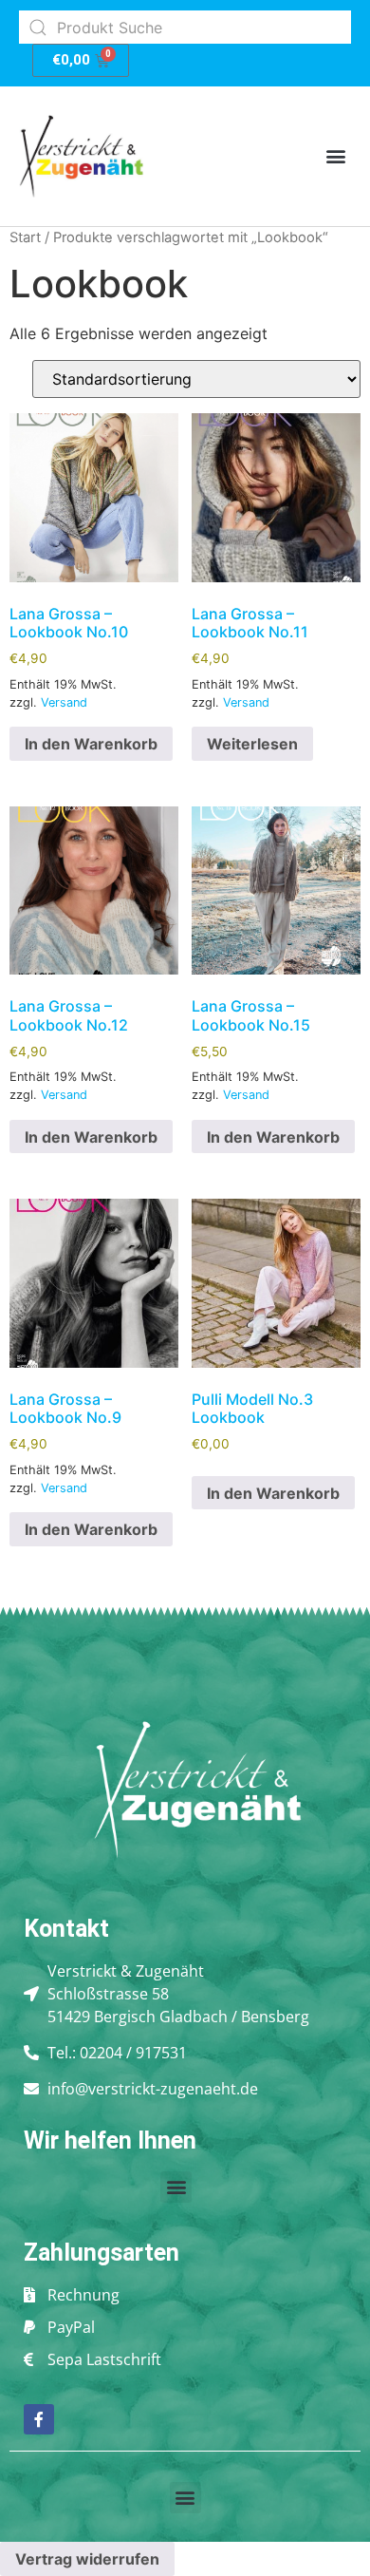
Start (25, 237)
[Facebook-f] (39, 2419)
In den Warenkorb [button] (91, 744)
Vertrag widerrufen (87, 2559)
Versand (64, 702)
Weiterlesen (252, 744)
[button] (335, 156)
